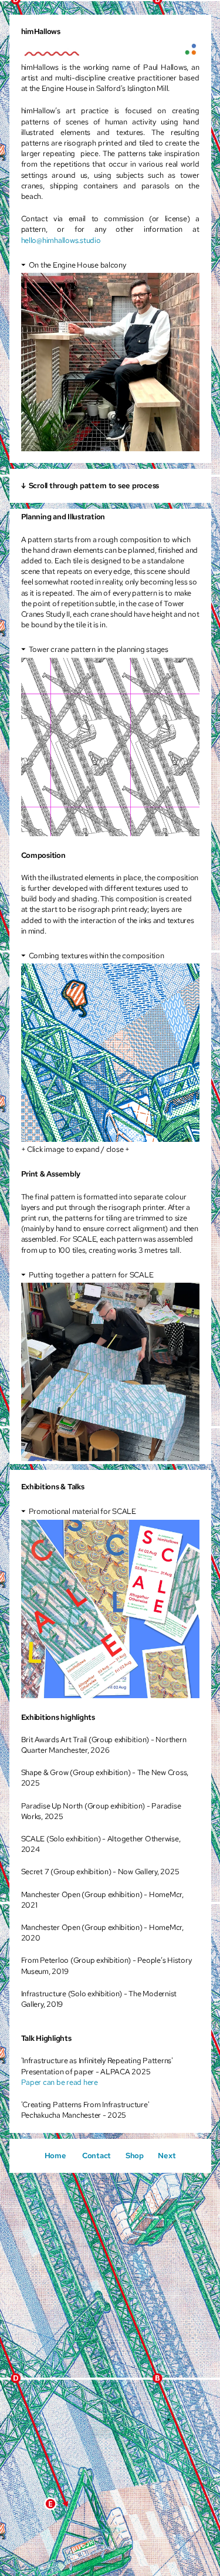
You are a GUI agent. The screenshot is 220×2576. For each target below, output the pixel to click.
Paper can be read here (60, 2082)
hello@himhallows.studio (61, 240)
